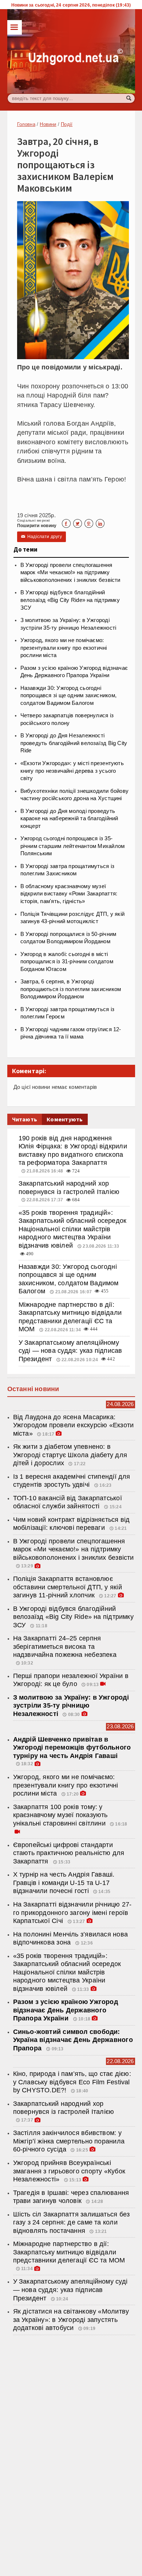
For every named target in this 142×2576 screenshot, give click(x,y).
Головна (26, 124)
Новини (48, 124)
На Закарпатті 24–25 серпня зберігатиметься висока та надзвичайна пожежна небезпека (65, 1646)
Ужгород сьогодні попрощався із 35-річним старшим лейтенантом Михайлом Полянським (73, 846)
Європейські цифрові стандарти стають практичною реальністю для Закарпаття (69, 1853)
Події (67, 124)
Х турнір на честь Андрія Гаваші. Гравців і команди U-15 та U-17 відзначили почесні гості (64, 1883)
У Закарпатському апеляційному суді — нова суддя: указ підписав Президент (70, 1351)
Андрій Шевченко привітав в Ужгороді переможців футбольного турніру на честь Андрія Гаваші (72, 1748)
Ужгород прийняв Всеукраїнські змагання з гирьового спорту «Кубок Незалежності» (69, 2171)
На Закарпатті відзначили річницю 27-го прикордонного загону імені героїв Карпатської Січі (72, 1913)
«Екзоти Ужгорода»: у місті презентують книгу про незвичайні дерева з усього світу (72, 771)
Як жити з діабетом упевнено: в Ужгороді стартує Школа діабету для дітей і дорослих (70, 1455)
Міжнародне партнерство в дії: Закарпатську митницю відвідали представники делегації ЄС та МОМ (69, 2252)
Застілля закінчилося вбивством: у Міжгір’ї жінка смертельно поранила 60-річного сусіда (69, 2141)
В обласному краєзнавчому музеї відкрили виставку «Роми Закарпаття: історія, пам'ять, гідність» (69, 894)
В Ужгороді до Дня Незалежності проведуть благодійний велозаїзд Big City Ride (74, 743)
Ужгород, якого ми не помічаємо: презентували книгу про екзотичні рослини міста (64, 648)
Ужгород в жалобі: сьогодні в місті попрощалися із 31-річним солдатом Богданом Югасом (67, 962)
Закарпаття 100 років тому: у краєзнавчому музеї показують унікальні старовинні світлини (60, 1815)
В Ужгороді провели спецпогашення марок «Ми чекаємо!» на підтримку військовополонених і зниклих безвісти (70, 573)
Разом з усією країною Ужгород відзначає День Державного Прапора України (66, 2010)
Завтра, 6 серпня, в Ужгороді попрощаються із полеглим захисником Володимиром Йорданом (71, 989)
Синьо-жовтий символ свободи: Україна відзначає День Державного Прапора (73, 2040)
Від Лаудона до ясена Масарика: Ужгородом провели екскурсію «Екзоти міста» (74, 1425)
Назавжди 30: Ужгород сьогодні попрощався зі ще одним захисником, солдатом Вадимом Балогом (68, 696)
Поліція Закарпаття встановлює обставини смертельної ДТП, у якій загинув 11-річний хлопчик (68, 1587)
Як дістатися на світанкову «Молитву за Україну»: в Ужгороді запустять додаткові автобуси (71, 2320)
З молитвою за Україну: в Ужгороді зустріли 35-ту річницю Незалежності (71, 1706)
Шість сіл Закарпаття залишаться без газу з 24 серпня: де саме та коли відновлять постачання (72, 2222)
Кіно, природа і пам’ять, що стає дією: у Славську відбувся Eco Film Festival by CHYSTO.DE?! (72, 2082)
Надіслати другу (42, 537)
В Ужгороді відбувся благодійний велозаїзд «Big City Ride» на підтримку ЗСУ (70, 600)
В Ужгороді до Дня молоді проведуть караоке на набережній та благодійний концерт (69, 819)
